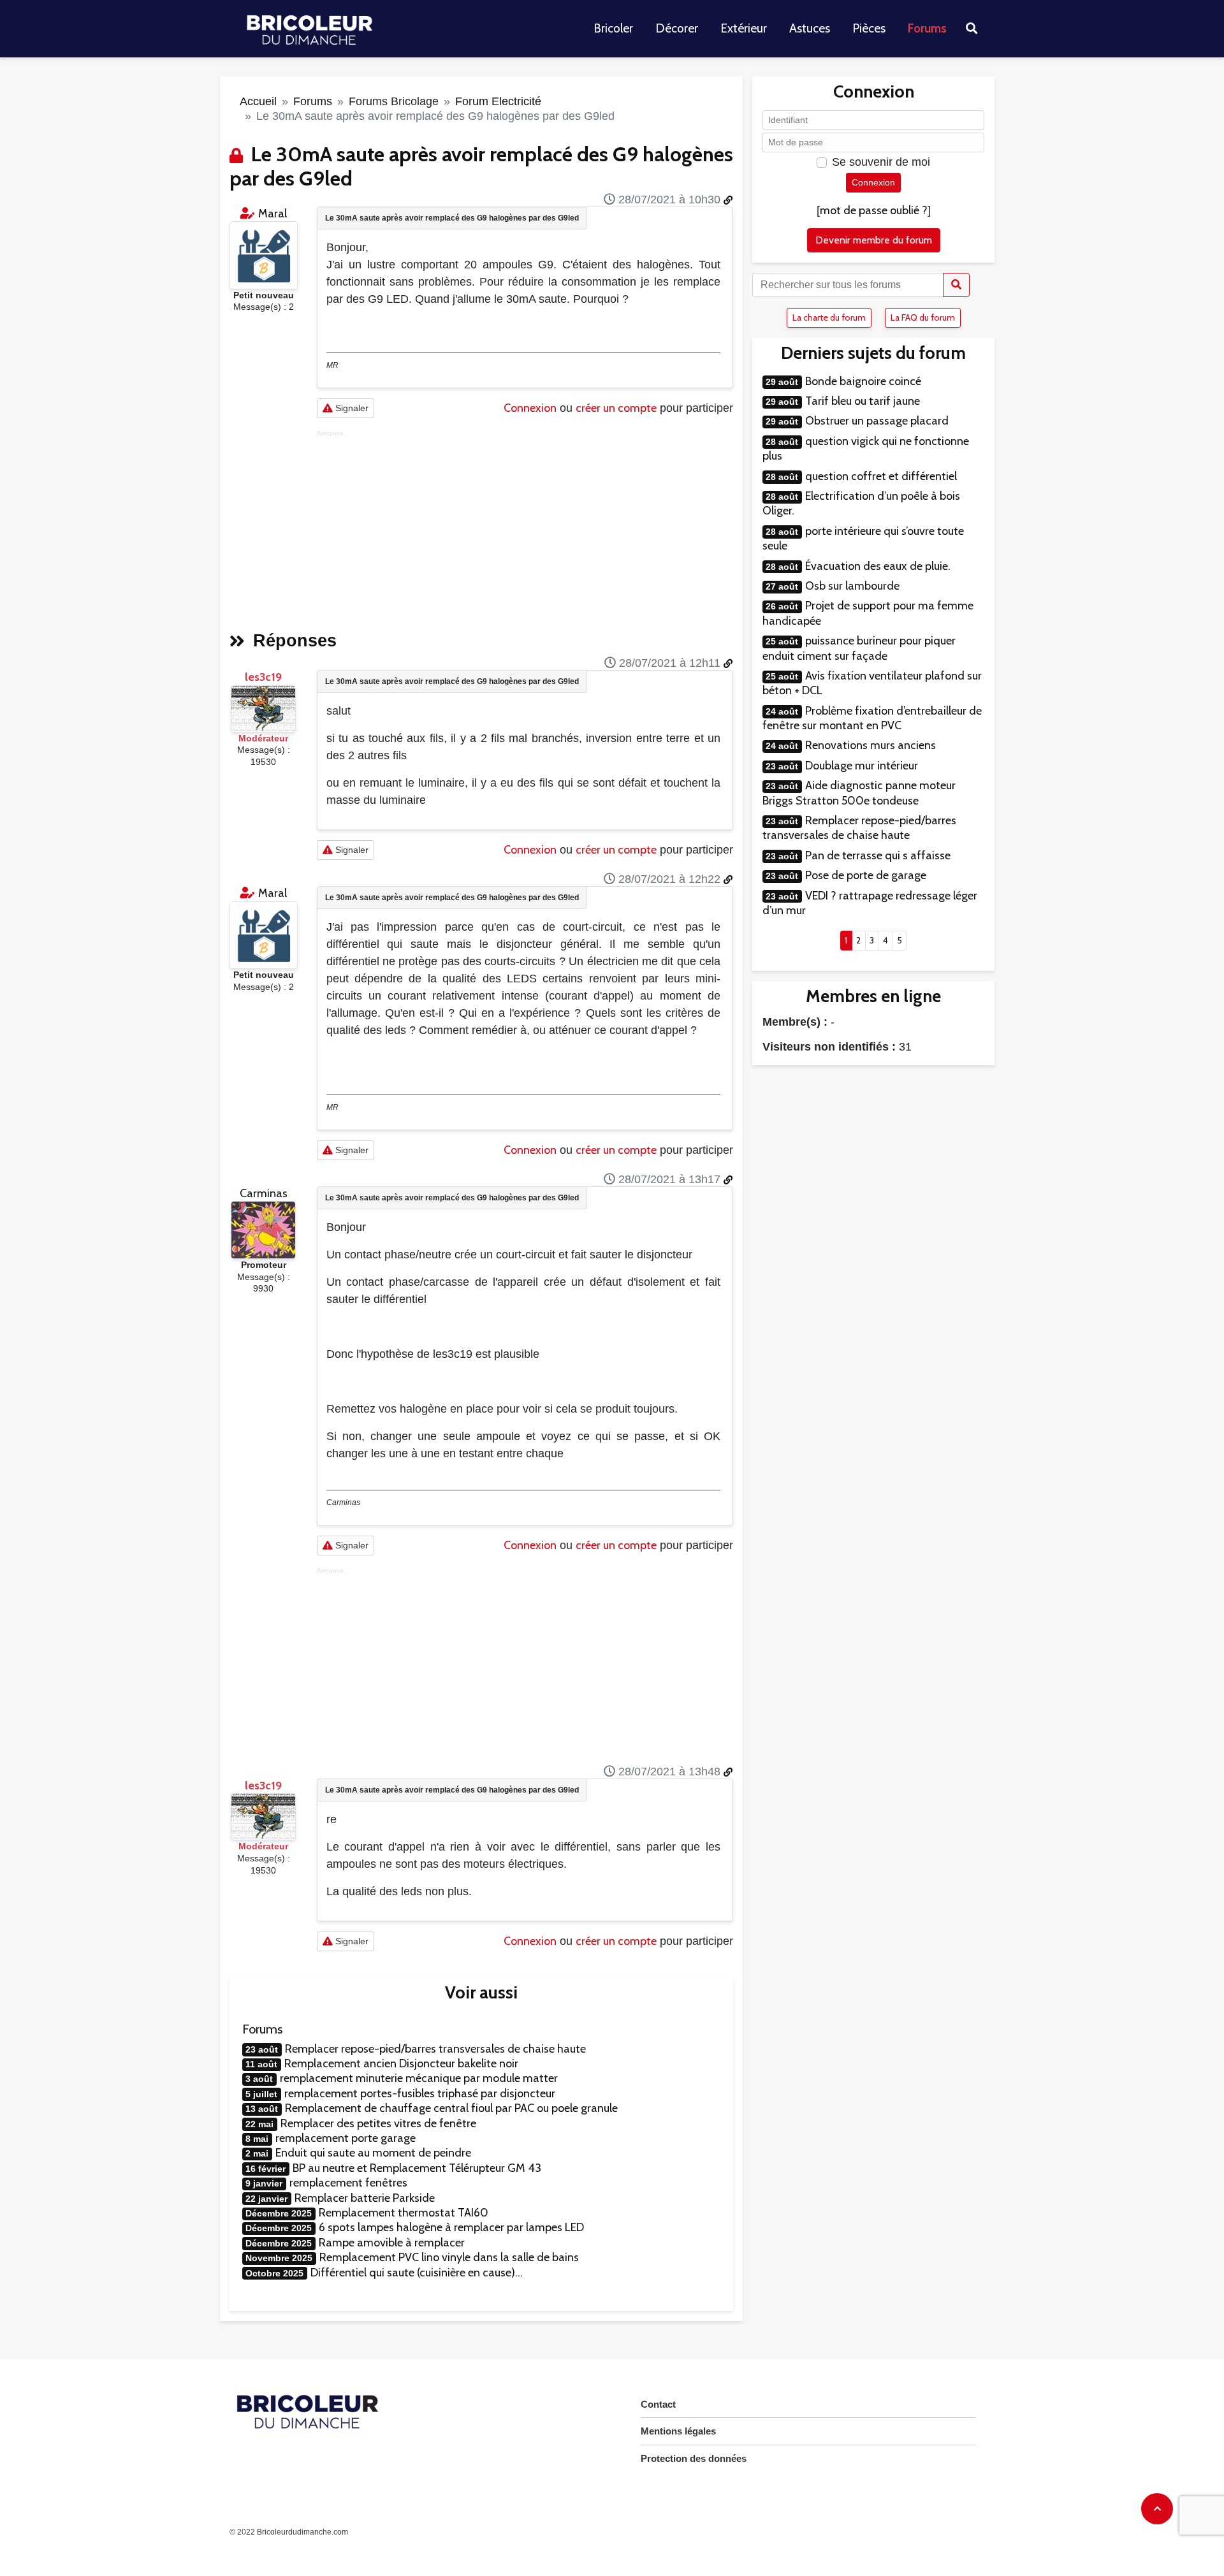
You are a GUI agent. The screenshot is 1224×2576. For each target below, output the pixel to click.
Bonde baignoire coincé (863, 381)
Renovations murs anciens (871, 745)
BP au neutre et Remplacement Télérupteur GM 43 (417, 2168)
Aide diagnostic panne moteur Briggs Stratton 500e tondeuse (859, 793)
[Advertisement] (525, 527)
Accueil (258, 101)
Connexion (530, 408)
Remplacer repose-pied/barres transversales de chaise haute (435, 2049)
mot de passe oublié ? (874, 210)
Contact (658, 2404)
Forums (927, 28)
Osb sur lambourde (852, 586)
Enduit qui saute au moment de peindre (373, 2153)
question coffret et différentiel (881, 476)
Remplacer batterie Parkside (365, 2198)
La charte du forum (829, 317)
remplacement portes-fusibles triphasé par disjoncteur (420, 2093)
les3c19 (263, 677)
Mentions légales (678, 2431)
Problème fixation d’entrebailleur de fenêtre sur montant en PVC (872, 718)
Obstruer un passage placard (877, 421)
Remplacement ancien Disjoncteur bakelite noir (401, 2063)
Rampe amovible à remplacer (392, 2243)
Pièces (869, 28)
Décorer (677, 28)
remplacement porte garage (346, 2138)
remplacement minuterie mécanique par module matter (419, 2078)
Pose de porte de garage (866, 875)
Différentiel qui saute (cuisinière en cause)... (417, 2273)
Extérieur (744, 28)
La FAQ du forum (923, 317)
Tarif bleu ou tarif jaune (863, 401)
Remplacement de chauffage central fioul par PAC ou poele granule (451, 2108)
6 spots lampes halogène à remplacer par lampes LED (451, 2227)
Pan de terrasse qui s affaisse (878, 855)
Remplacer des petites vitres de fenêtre (378, 2123)
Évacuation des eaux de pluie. (878, 566)
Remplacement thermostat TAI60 (404, 2213)
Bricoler (613, 28)
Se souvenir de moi (881, 162)
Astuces (810, 28)
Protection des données (694, 2458)
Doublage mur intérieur (862, 766)
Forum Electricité (498, 101)
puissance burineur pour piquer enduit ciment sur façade (859, 648)
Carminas (264, 1193)
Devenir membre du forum (874, 240)
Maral (273, 214)
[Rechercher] (956, 285)
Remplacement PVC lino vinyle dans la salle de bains (449, 2257)
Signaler (351, 408)
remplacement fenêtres (348, 2183)
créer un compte (616, 408)
